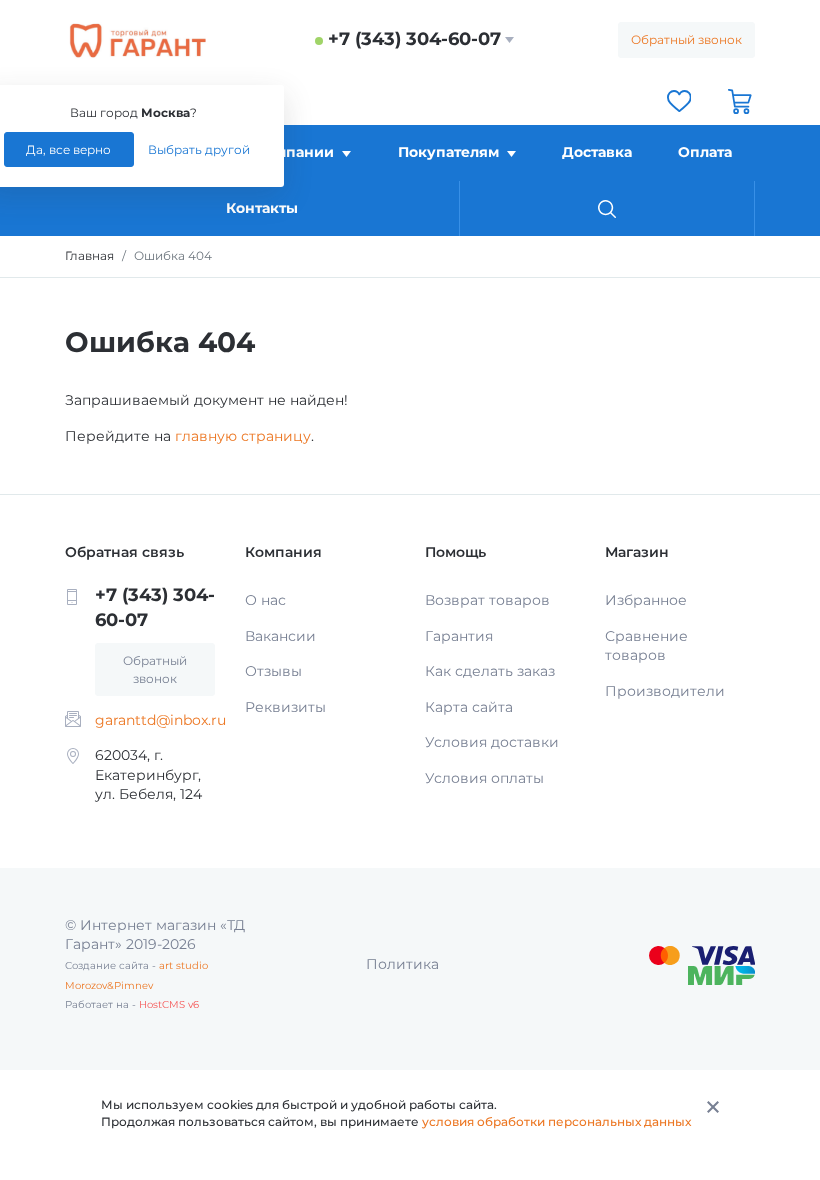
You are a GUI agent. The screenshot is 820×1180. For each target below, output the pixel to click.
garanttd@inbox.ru (160, 720)
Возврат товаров (487, 600)
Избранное (646, 600)
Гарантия (459, 636)
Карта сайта (469, 707)
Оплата (705, 152)
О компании (287, 152)
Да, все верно (68, 149)
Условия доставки (492, 742)
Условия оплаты (484, 778)
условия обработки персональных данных (556, 1121)
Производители (665, 691)
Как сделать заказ (490, 671)
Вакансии (280, 636)
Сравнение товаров (646, 646)
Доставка (597, 152)
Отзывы (273, 671)
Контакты (262, 208)
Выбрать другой (199, 149)
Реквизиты (285, 707)
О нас (265, 600)
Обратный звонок (686, 39)
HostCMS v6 (169, 1004)
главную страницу (243, 436)
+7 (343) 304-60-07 (414, 39)
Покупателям (448, 152)
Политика (402, 964)
